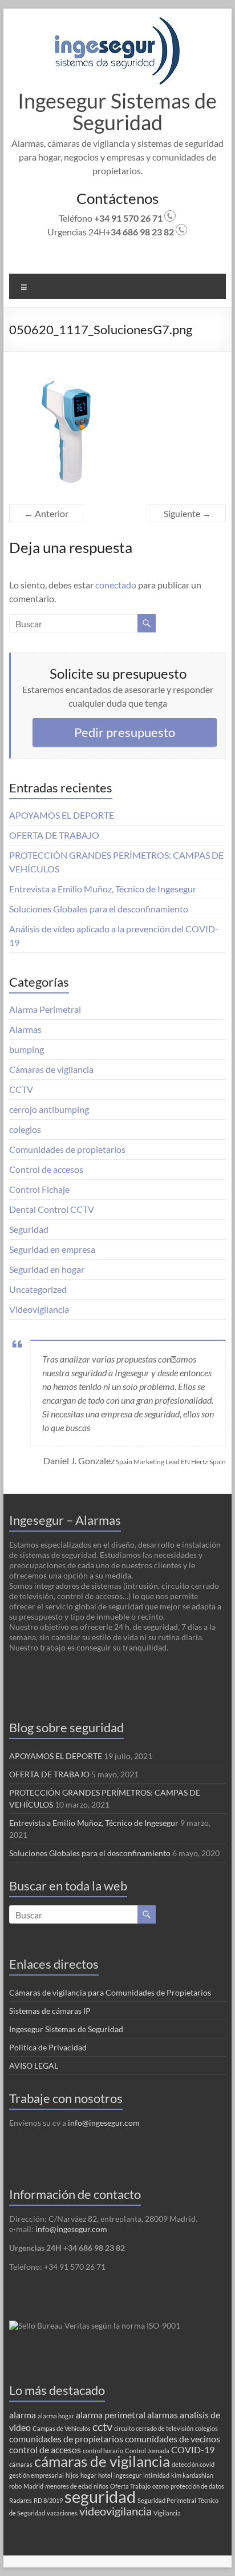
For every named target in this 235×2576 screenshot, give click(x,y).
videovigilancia (116, 2511)
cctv (102, 2426)
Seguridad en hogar (47, 1269)
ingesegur (128, 2475)
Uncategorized (38, 1289)
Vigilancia (167, 2513)
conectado (116, 585)
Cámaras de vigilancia (51, 1069)
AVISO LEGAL (34, 2066)
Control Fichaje (39, 1189)
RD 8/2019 (48, 2500)
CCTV (21, 1089)
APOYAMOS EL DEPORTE (62, 815)
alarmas (163, 2415)
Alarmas (25, 1029)
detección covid (193, 2464)
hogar (88, 2475)
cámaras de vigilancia (102, 2461)
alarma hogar (56, 2416)
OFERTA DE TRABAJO (54, 835)
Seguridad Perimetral (167, 2500)
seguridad (100, 2496)
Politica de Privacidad (48, 2047)
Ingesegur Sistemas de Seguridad (117, 111)
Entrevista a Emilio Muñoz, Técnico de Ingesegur (103, 889)
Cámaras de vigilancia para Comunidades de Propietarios (110, 1992)
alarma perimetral (111, 2415)
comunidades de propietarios (66, 2439)
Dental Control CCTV (52, 1209)
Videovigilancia (39, 1309)
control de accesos (45, 2449)
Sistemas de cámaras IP (50, 2011)
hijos (72, 2475)
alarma (23, 2415)
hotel (105, 2475)
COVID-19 (193, 2449)
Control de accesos (46, 1169)
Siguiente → (187, 513)
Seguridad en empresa (52, 1249)
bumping (27, 1049)
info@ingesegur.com (104, 2123)
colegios (25, 1129)
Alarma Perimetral (45, 1009)
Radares (21, 2500)
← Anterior (46, 513)
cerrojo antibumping (49, 1109)
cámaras (21, 2464)
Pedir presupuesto (125, 732)
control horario (103, 2451)
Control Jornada (147, 2451)
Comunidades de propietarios (67, 1149)
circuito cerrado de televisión (154, 2428)
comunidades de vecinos (173, 2439)
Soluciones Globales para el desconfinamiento (99, 909)
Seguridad (29, 1229)
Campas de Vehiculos (62, 2428)
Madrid (33, 2486)
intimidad (156, 2475)
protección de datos (197, 2486)
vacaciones (62, 2513)
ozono (161, 2486)
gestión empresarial (37, 2475)
